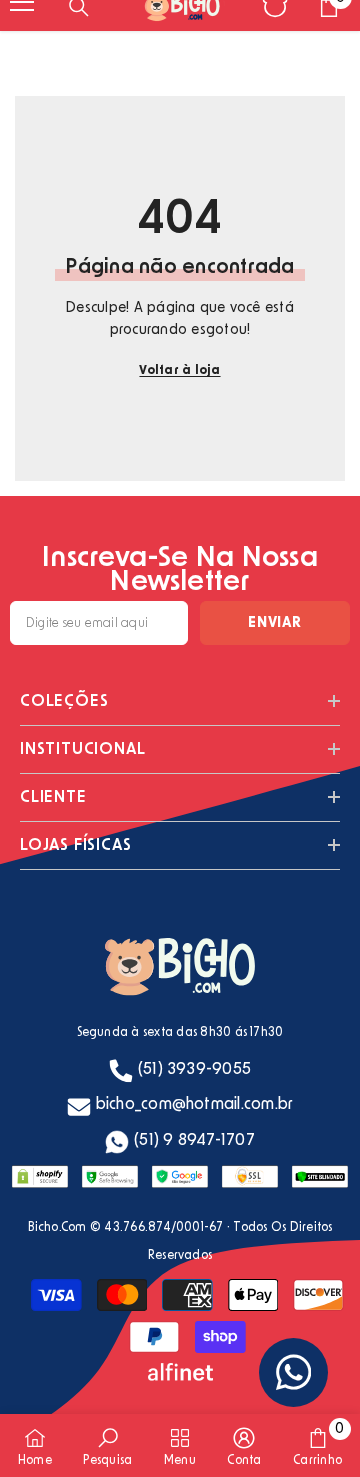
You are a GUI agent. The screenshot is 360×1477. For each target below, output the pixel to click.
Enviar (274, 623)
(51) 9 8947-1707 (194, 1140)
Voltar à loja (179, 370)
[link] (107, 1445)
